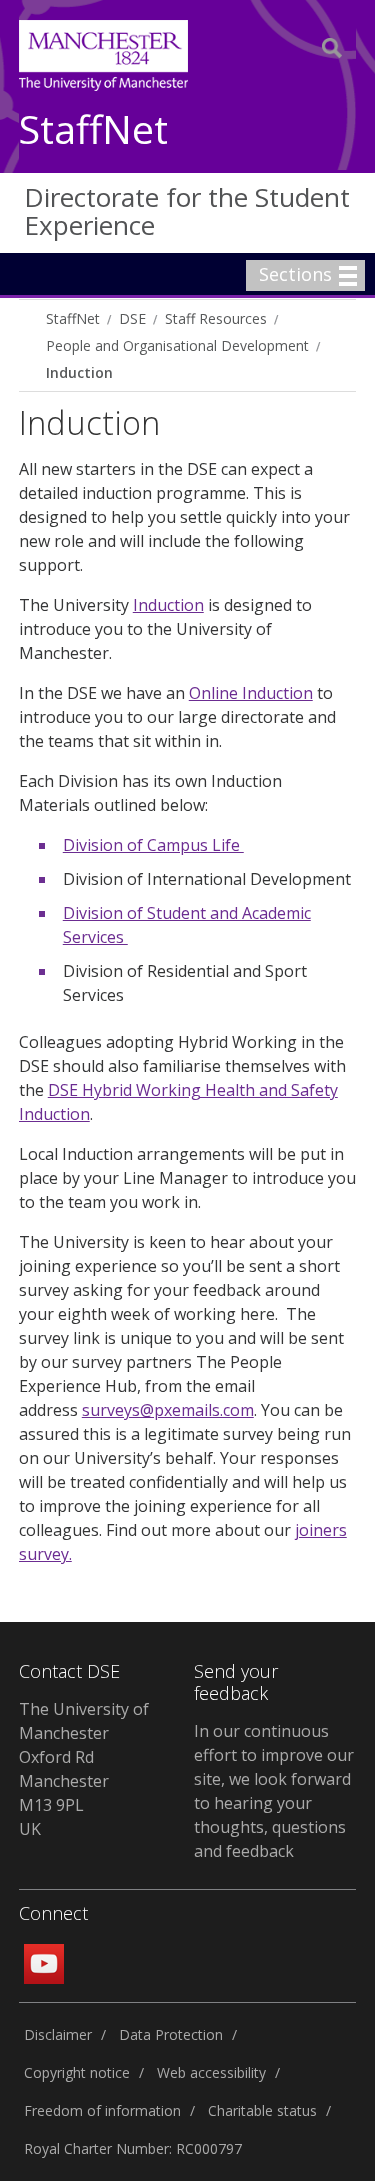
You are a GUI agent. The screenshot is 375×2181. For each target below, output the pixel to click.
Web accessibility (211, 2072)
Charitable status (262, 2110)
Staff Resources (216, 318)
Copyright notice (77, 2072)
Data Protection (171, 2034)
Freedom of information (102, 2110)
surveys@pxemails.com (168, 1410)
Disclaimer (58, 2034)
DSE (132, 318)
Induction (79, 372)
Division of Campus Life (153, 845)
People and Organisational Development (177, 345)
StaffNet (93, 130)
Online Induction (251, 693)
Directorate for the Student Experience (187, 211)
